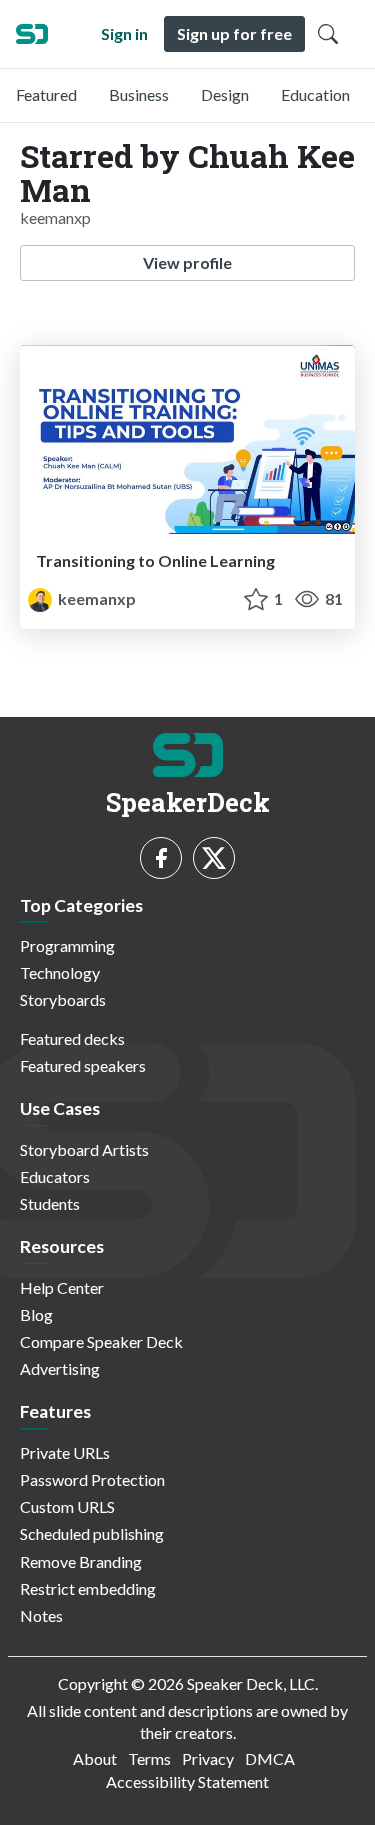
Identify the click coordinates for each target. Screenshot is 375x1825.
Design (225, 94)
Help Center (62, 1287)
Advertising (60, 1368)
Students (50, 1203)
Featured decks (72, 1038)
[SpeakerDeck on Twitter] (214, 858)
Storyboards (63, 999)
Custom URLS (67, 1506)
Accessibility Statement (187, 1781)
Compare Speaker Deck (101, 1341)
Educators (55, 1176)
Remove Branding (81, 1561)
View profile (187, 262)
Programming (67, 945)
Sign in (124, 33)
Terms (149, 1758)
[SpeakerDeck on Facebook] (161, 858)
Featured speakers (83, 1065)
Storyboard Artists (84, 1149)
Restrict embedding (88, 1588)
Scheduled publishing (92, 1533)
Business (139, 94)
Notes (41, 1615)
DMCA (270, 1758)
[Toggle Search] (328, 34)
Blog (36, 1314)
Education (315, 94)
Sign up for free (234, 33)
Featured (46, 94)
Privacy (208, 1758)
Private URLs (65, 1452)
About (95, 1758)
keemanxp (95, 598)
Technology (60, 972)
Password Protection (92, 1479)
